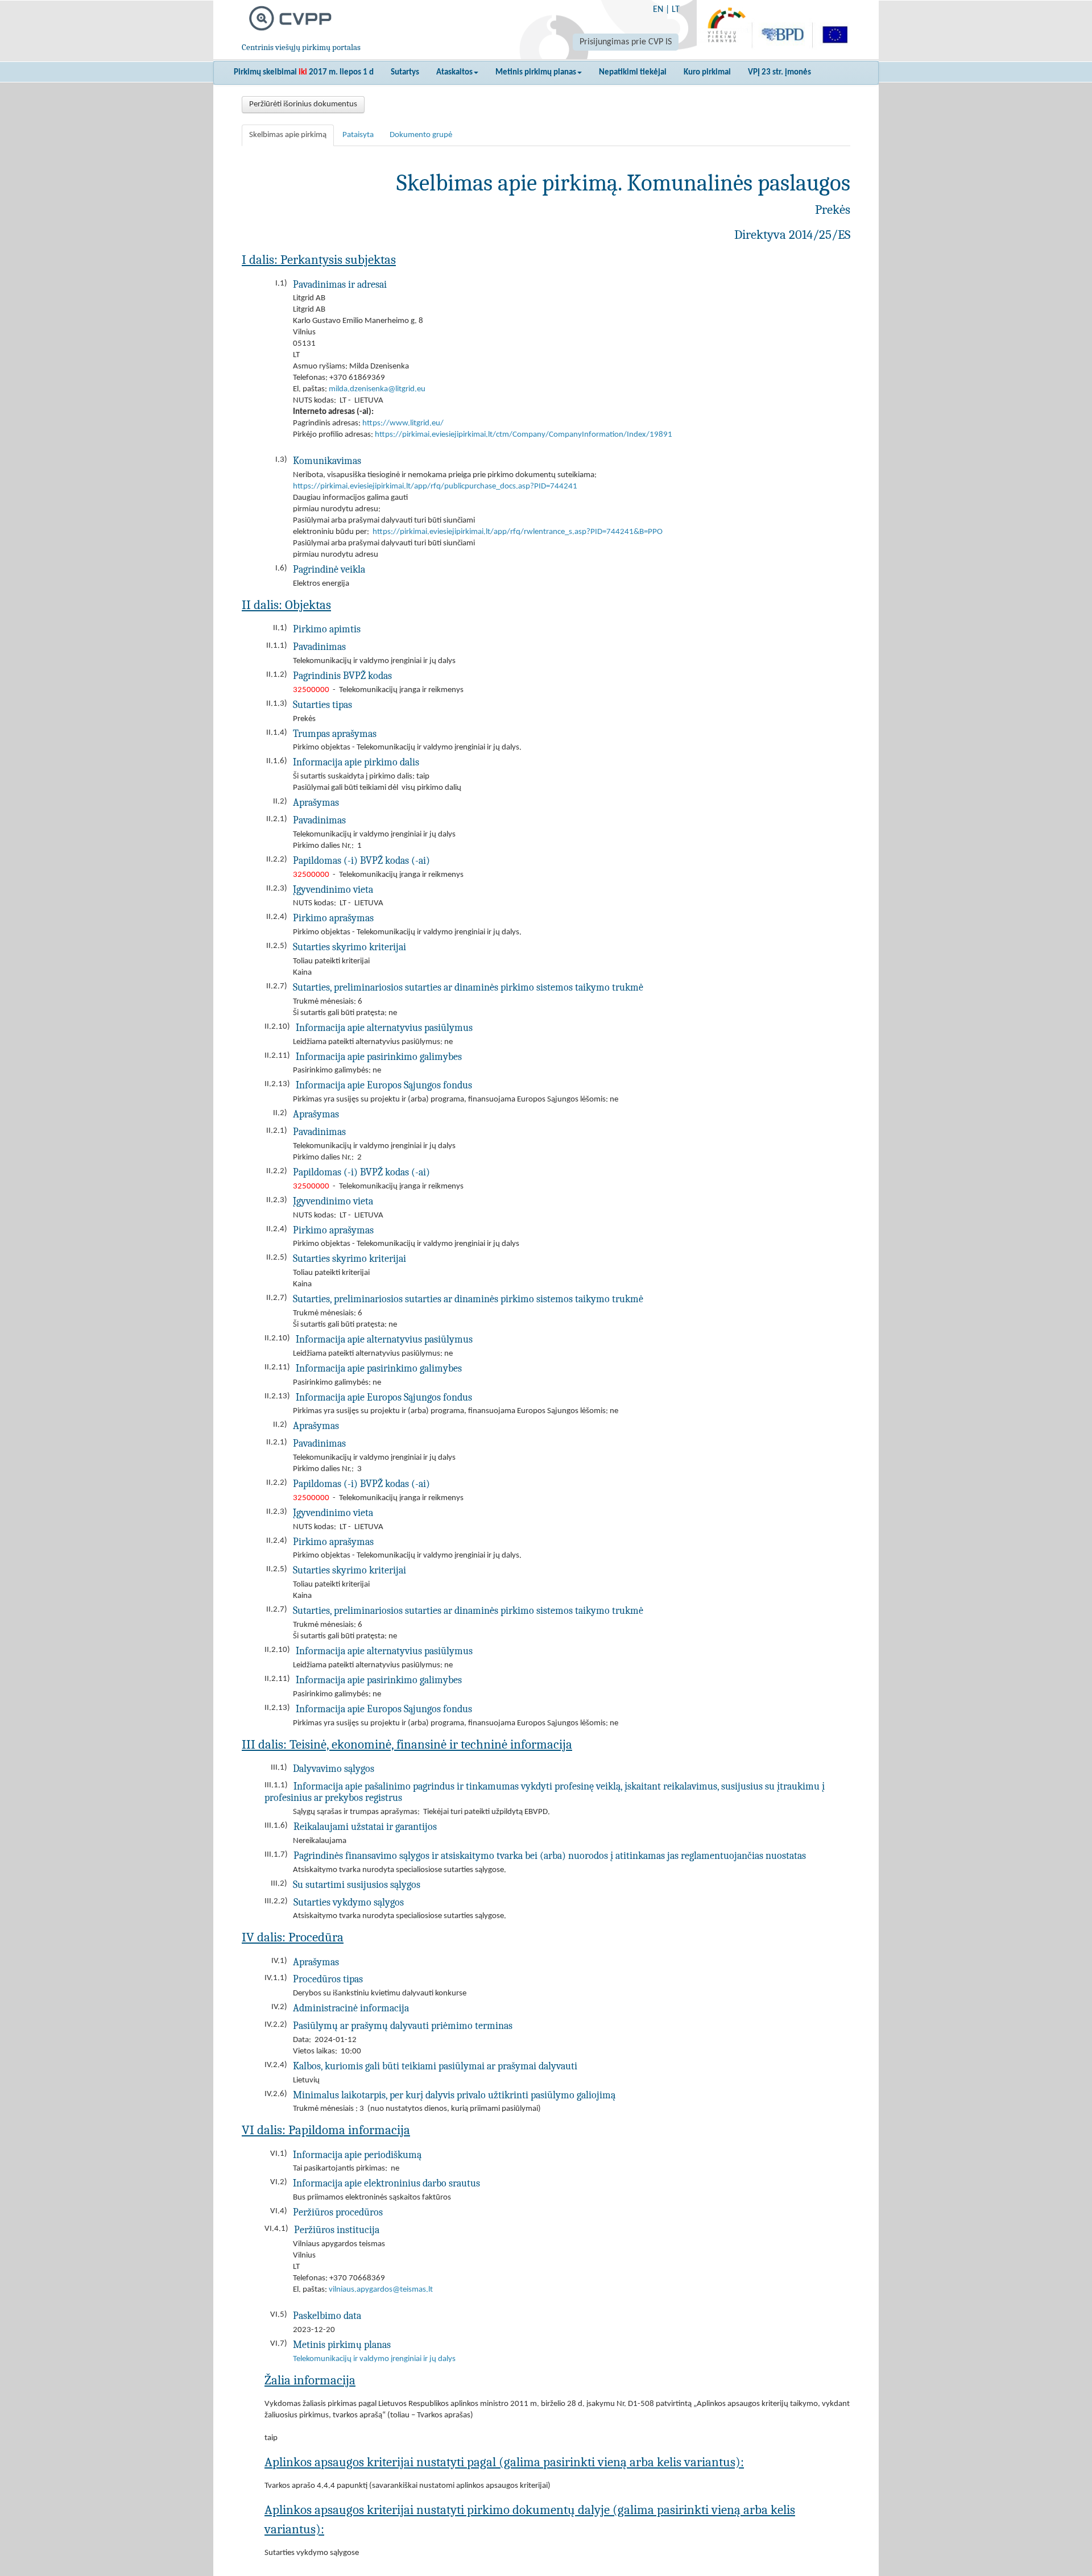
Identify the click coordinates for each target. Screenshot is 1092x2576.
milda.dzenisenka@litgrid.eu (377, 389)
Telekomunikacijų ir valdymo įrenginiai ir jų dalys (374, 2359)
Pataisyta (358, 135)
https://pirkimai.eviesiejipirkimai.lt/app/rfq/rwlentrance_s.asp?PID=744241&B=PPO (518, 532)
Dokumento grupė (421, 135)
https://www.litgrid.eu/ (403, 423)
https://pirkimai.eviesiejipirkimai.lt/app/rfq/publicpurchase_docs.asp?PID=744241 (435, 486)
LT (676, 10)
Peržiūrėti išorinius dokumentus (303, 104)
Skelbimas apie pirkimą (288, 135)
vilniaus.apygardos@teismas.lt (381, 2290)
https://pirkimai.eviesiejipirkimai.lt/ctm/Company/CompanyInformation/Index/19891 (524, 435)
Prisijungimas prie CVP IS (626, 42)
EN (658, 10)
